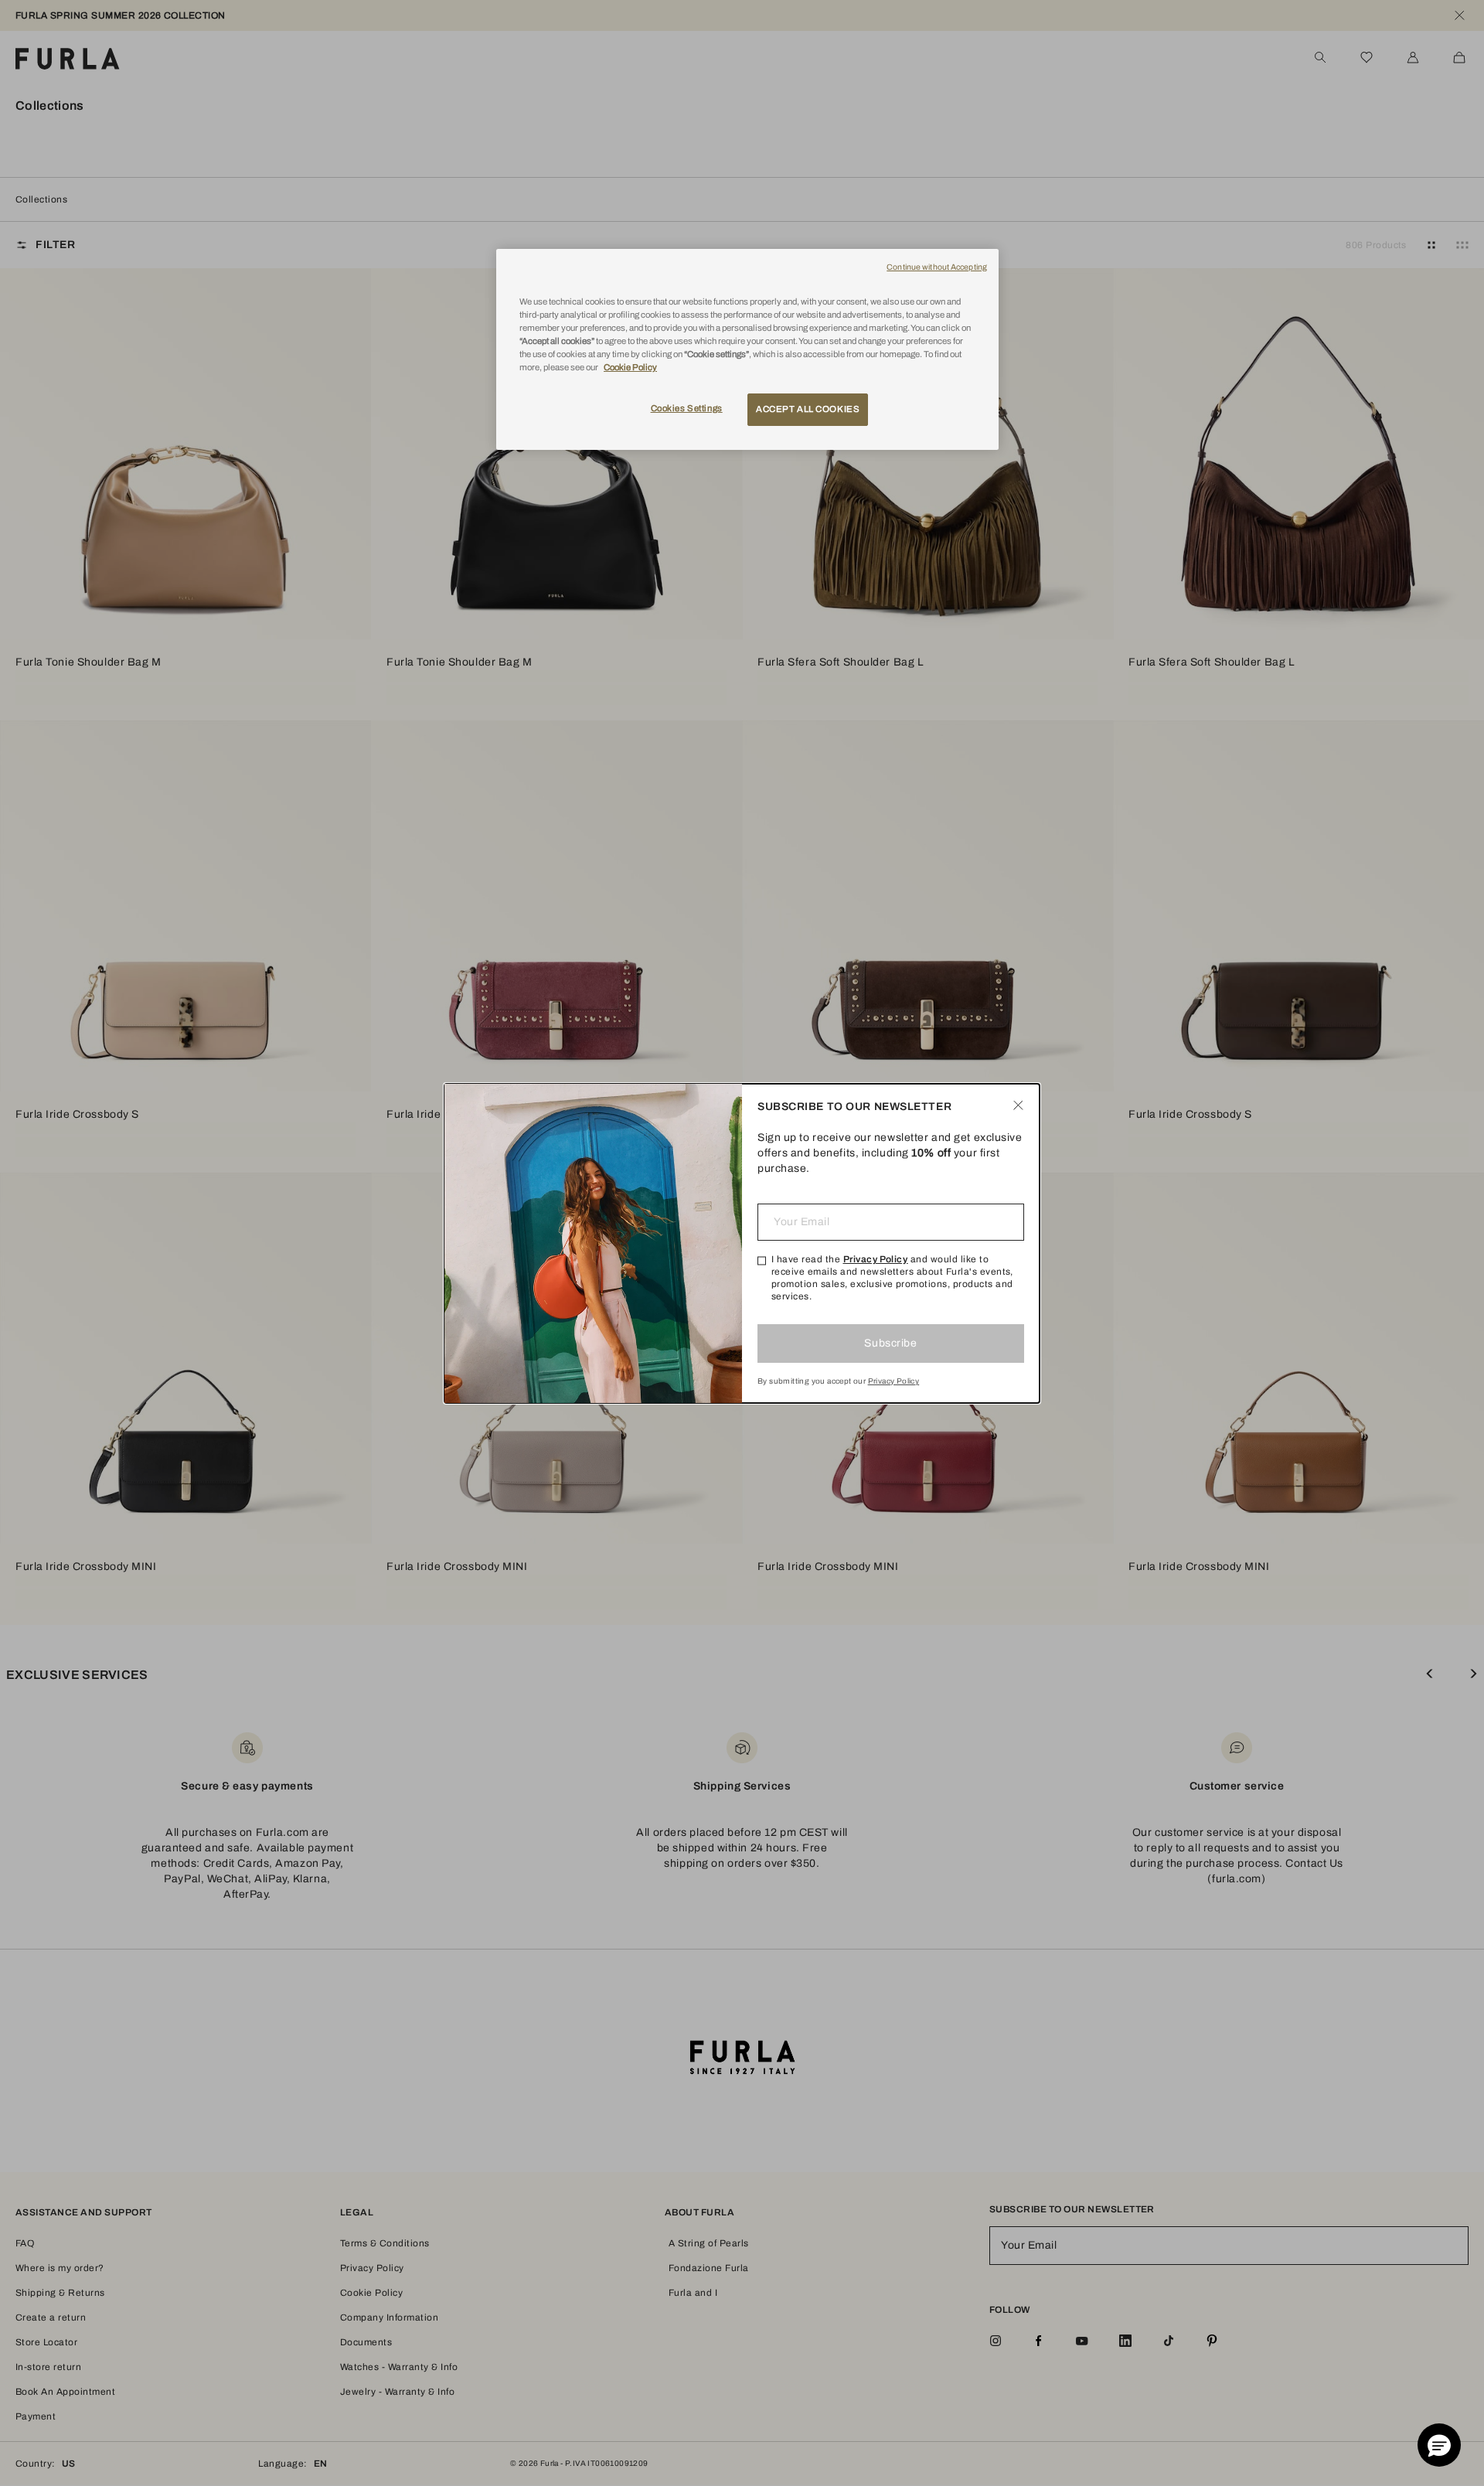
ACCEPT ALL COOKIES (808, 409)
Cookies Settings (687, 408)
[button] (1439, 2445)
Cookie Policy (630, 367)
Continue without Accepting (937, 267)
